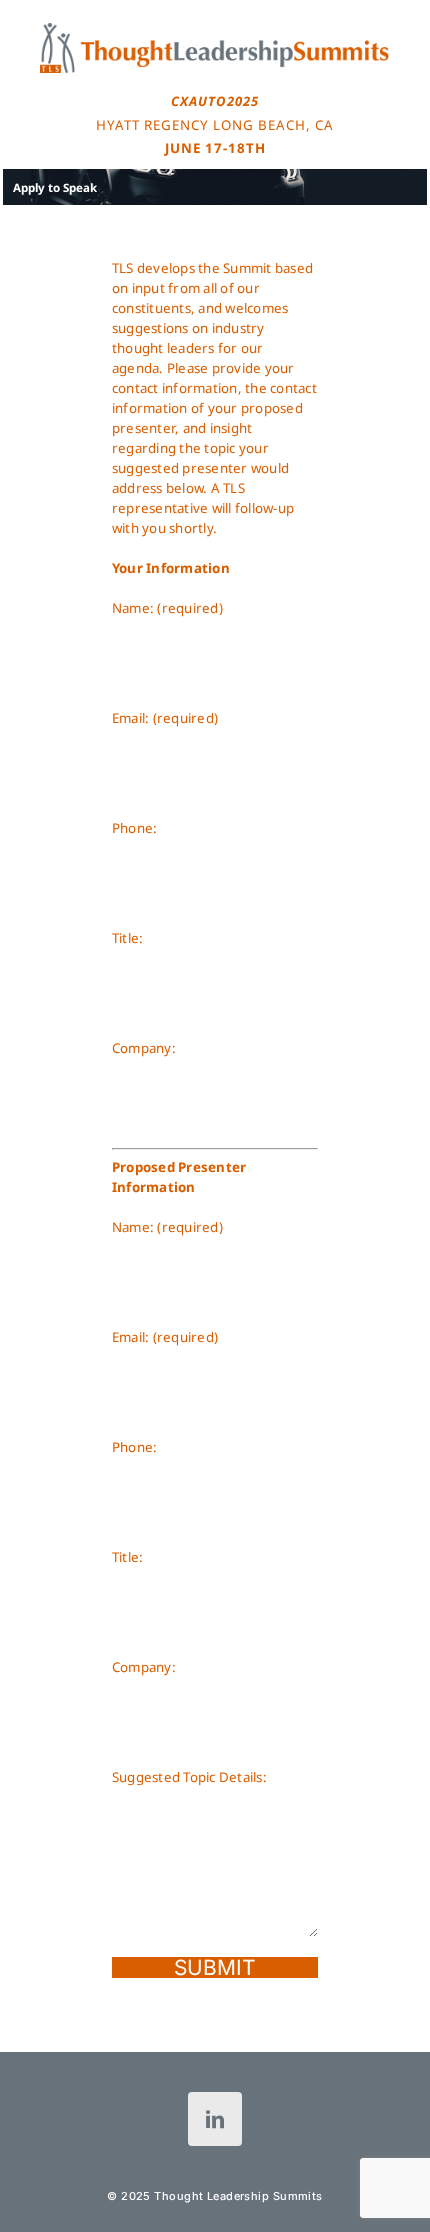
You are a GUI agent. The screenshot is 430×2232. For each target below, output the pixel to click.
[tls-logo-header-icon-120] (214, 29)
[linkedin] (215, 2119)
